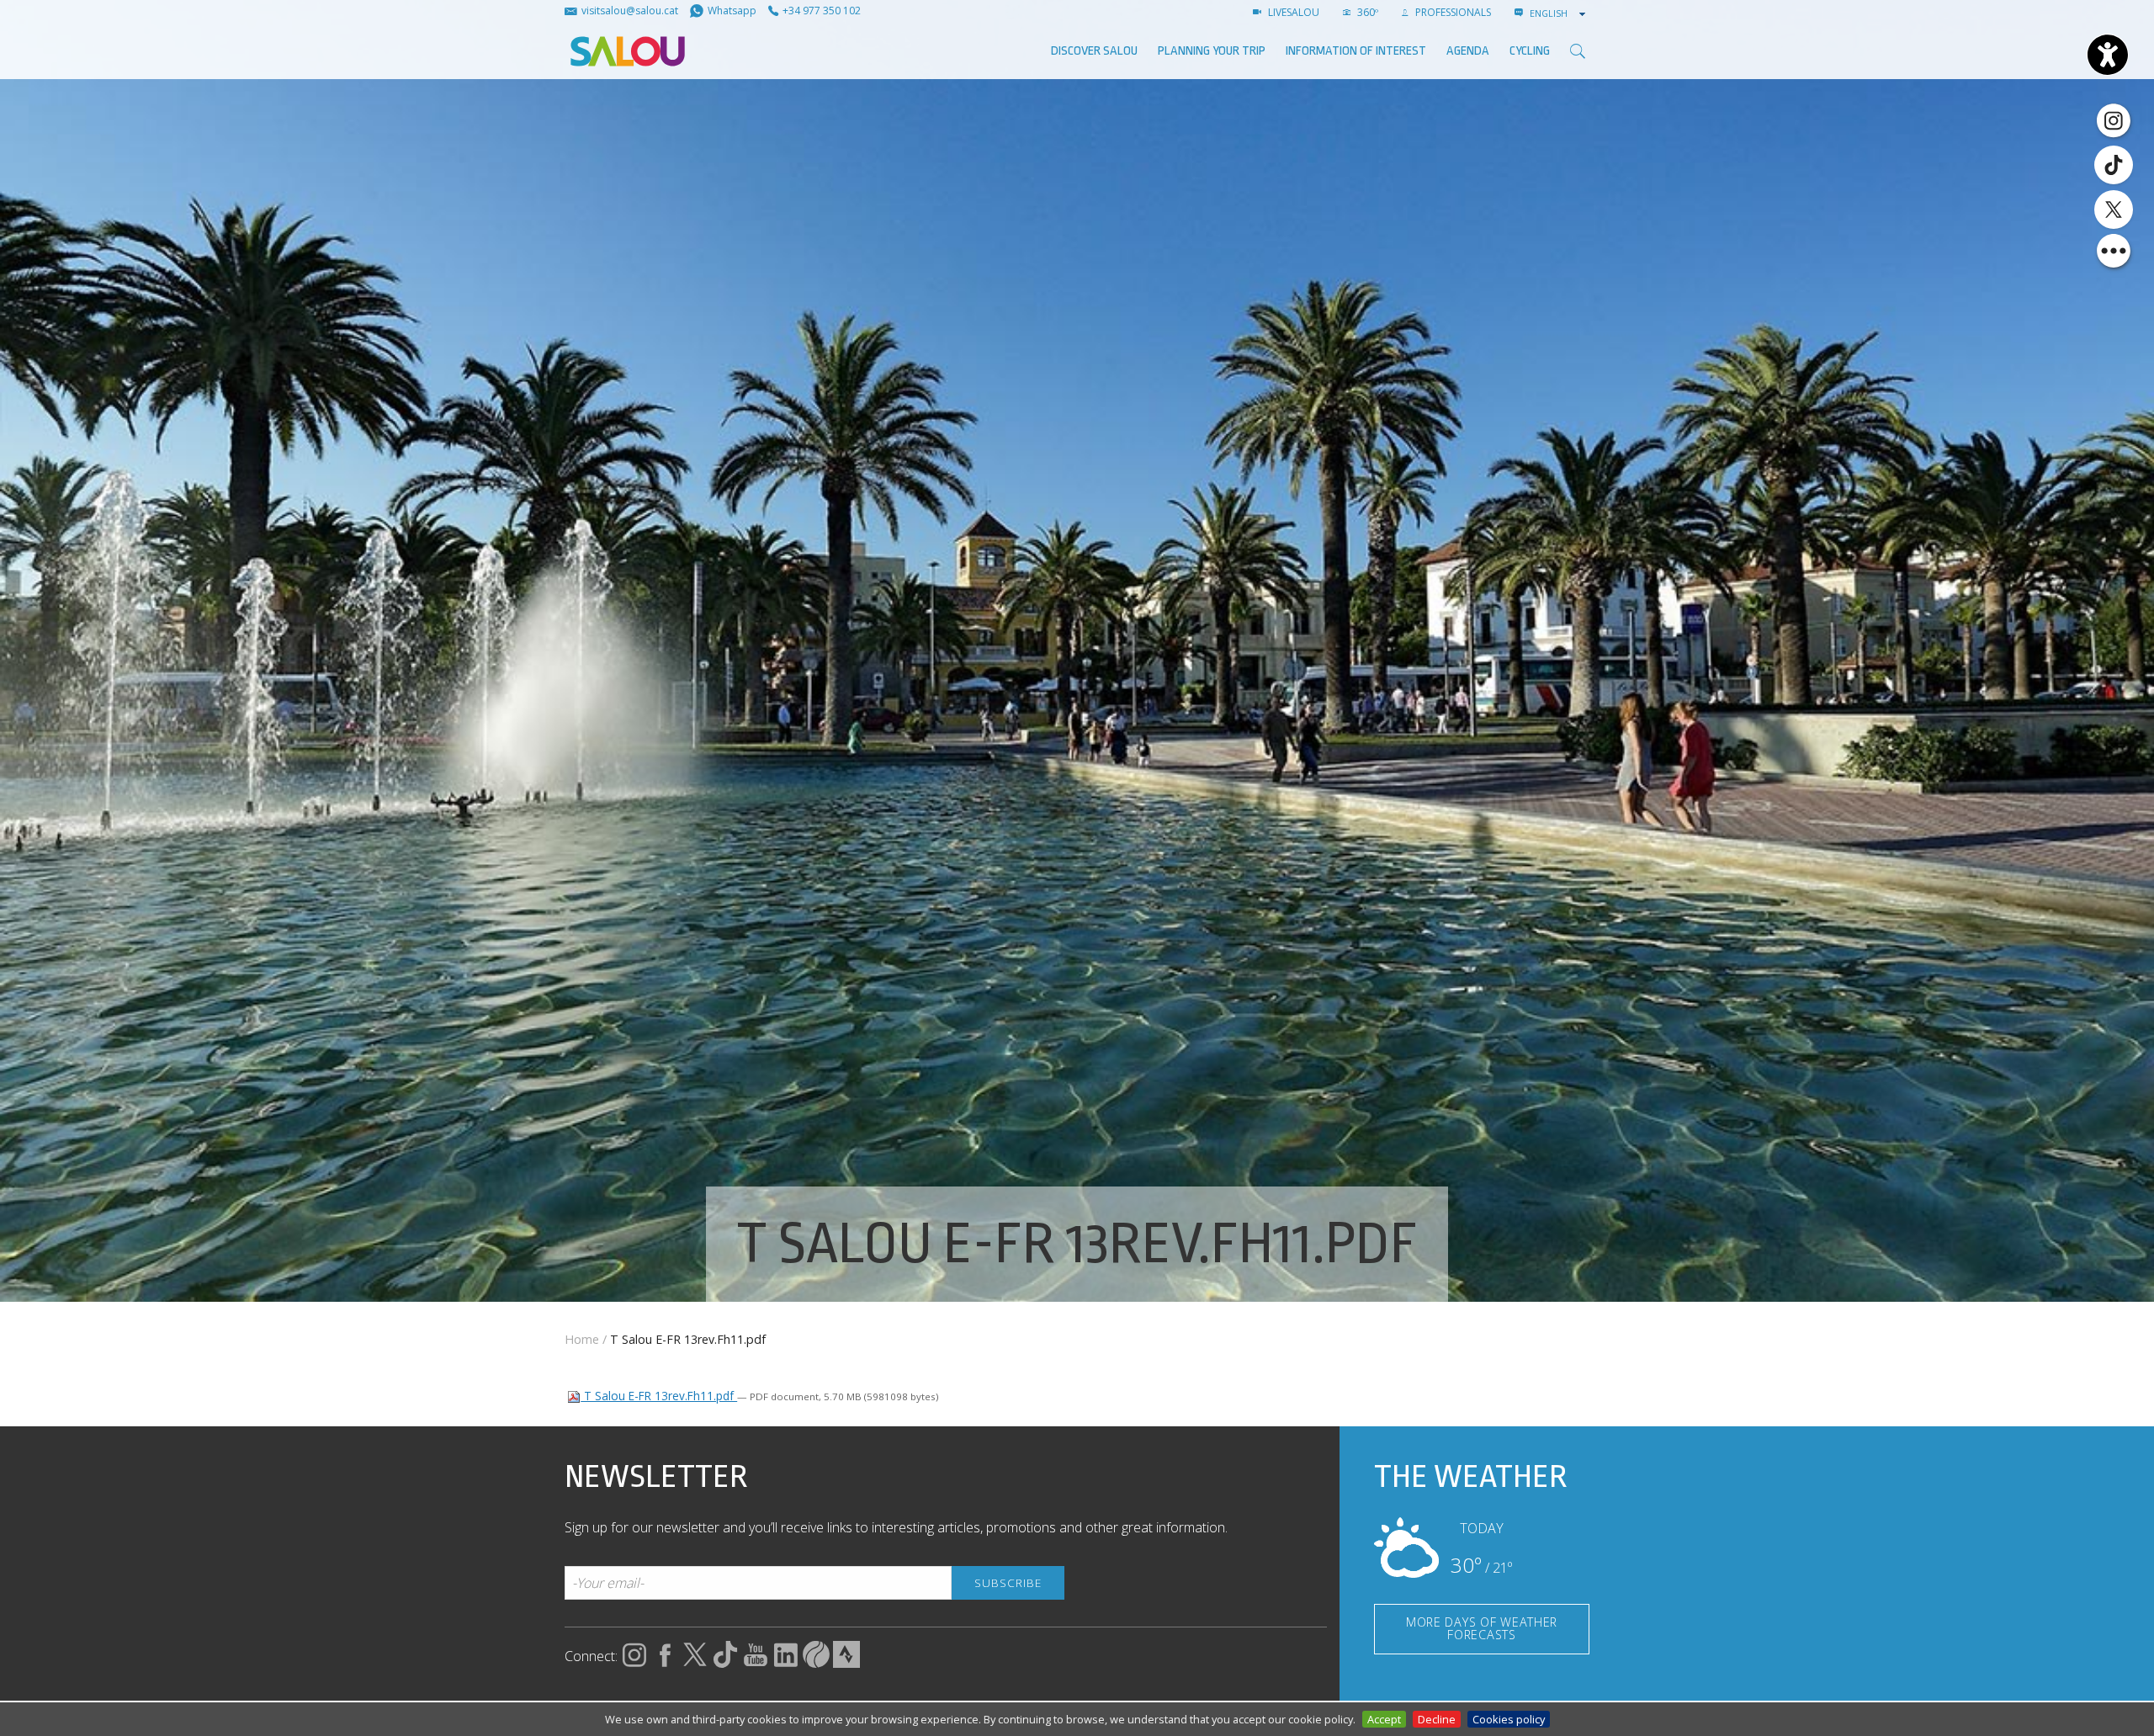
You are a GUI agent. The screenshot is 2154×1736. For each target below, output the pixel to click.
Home (582, 1339)
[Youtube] (756, 1663)
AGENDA (1468, 51)
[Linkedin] (786, 1663)
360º (1366, 12)
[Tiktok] (2114, 165)
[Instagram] (2114, 119)
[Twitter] (2114, 210)
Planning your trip (1212, 51)
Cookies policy (1509, 1719)
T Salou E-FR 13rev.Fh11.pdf (659, 1396)
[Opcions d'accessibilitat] (2108, 55)
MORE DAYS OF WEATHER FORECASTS (1482, 1628)
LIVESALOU (1292, 12)
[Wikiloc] (816, 1663)
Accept (1384, 1719)
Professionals (1452, 12)
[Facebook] (665, 1663)
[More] (2114, 251)
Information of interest (1356, 51)
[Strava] (846, 1663)
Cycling (1530, 51)
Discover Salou (1094, 51)
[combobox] (1559, 13)
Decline (1437, 1719)
